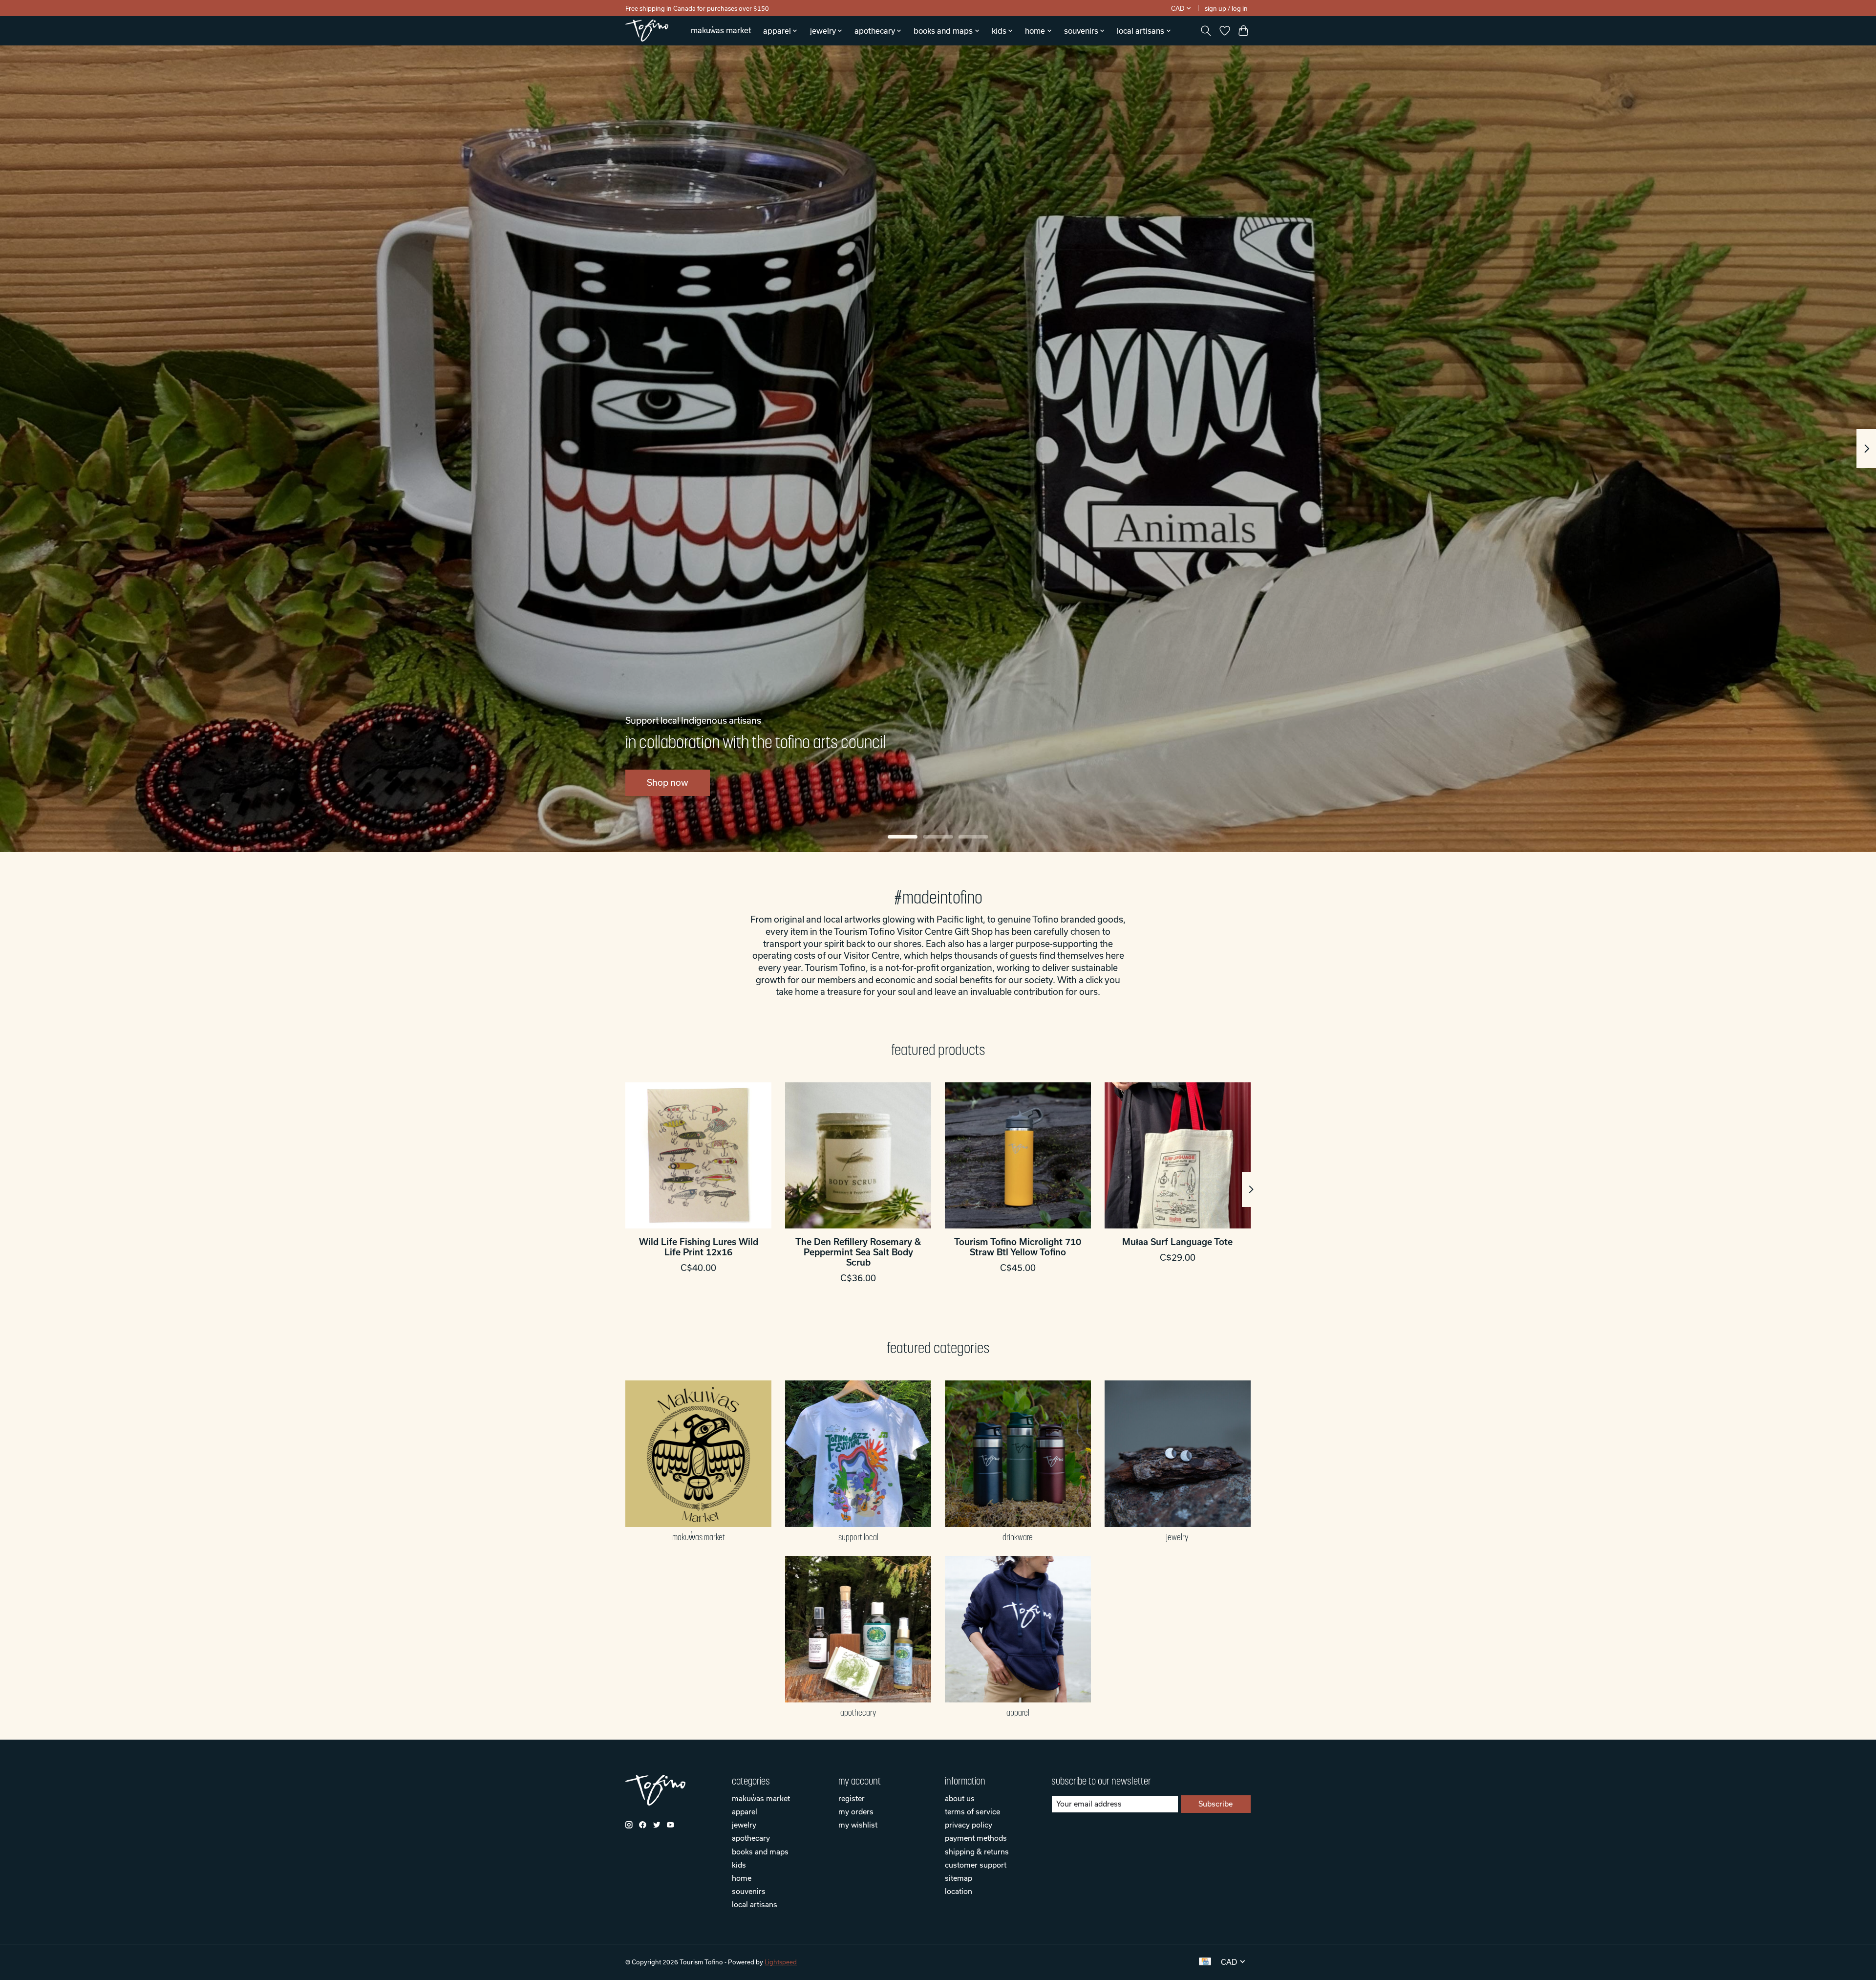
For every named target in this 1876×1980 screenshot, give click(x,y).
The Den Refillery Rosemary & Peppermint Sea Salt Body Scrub (858, 1252)
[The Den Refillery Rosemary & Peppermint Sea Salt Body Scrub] (858, 1155)
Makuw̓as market (721, 30)
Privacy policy (969, 1825)
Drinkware (1018, 1537)
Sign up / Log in (1226, 8)
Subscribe (1215, 1804)
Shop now (668, 783)
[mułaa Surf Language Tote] (1178, 1155)
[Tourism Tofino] (647, 31)
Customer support (976, 1865)
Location (959, 1891)
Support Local (858, 1537)
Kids (739, 1865)
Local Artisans (755, 1904)
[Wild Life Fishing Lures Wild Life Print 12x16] (698, 1155)
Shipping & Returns (977, 1851)
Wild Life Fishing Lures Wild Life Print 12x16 (699, 1247)
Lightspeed (781, 1962)
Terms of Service (972, 1811)
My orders (856, 1811)
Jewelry (1177, 1537)
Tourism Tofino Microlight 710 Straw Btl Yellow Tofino (1018, 1247)
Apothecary (858, 1713)
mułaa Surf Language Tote (1177, 1242)
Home (742, 1878)
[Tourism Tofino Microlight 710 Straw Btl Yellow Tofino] (1018, 1155)
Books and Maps (760, 1851)
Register (852, 1798)
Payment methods (976, 1838)
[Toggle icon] (1206, 31)
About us (960, 1798)
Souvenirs (749, 1891)
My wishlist (858, 1825)
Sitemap (959, 1878)
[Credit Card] (1205, 1962)
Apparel (1018, 1713)
